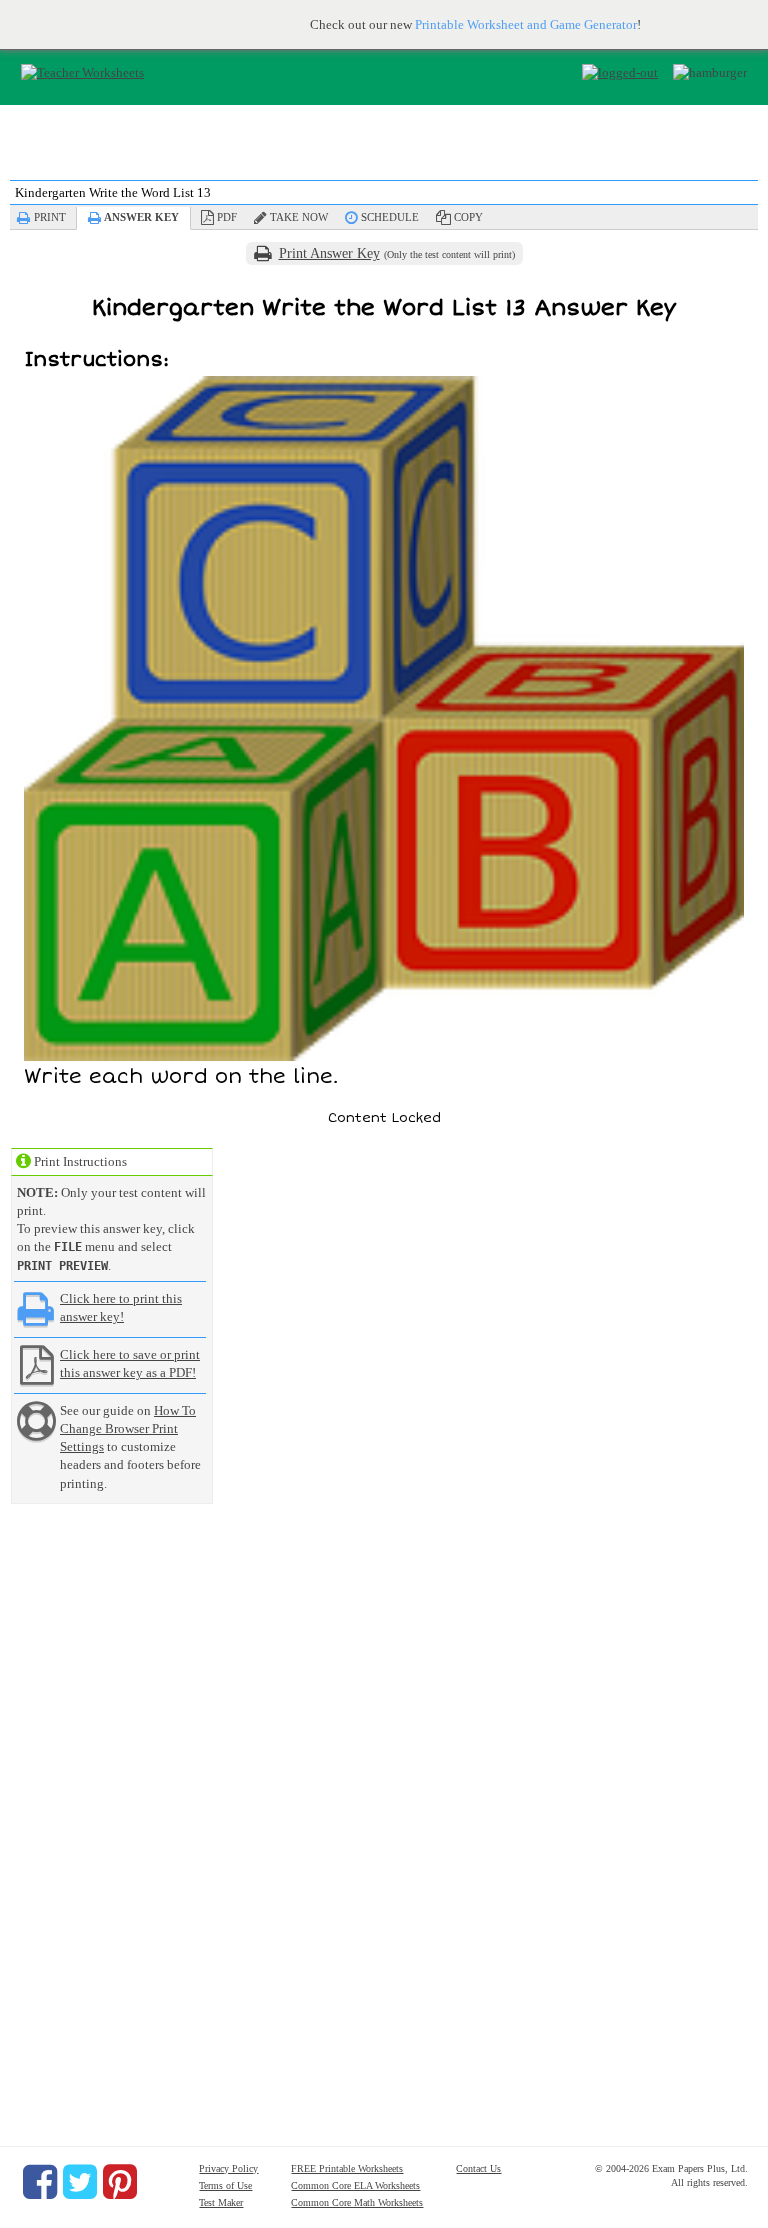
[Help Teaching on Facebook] (40, 2182)
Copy (468, 217)
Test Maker (221, 2202)
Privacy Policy (228, 2168)
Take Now (299, 217)
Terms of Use (225, 2185)
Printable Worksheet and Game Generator (526, 24)
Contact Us (478, 2168)
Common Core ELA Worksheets (355, 2185)
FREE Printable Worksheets (347, 2168)
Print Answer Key (329, 253)
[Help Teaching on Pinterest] (120, 2182)
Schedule (390, 217)
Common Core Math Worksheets (357, 2202)
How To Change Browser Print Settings (128, 1428)
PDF (227, 217)
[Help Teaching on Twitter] (80, 2182)
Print (50, 217)
